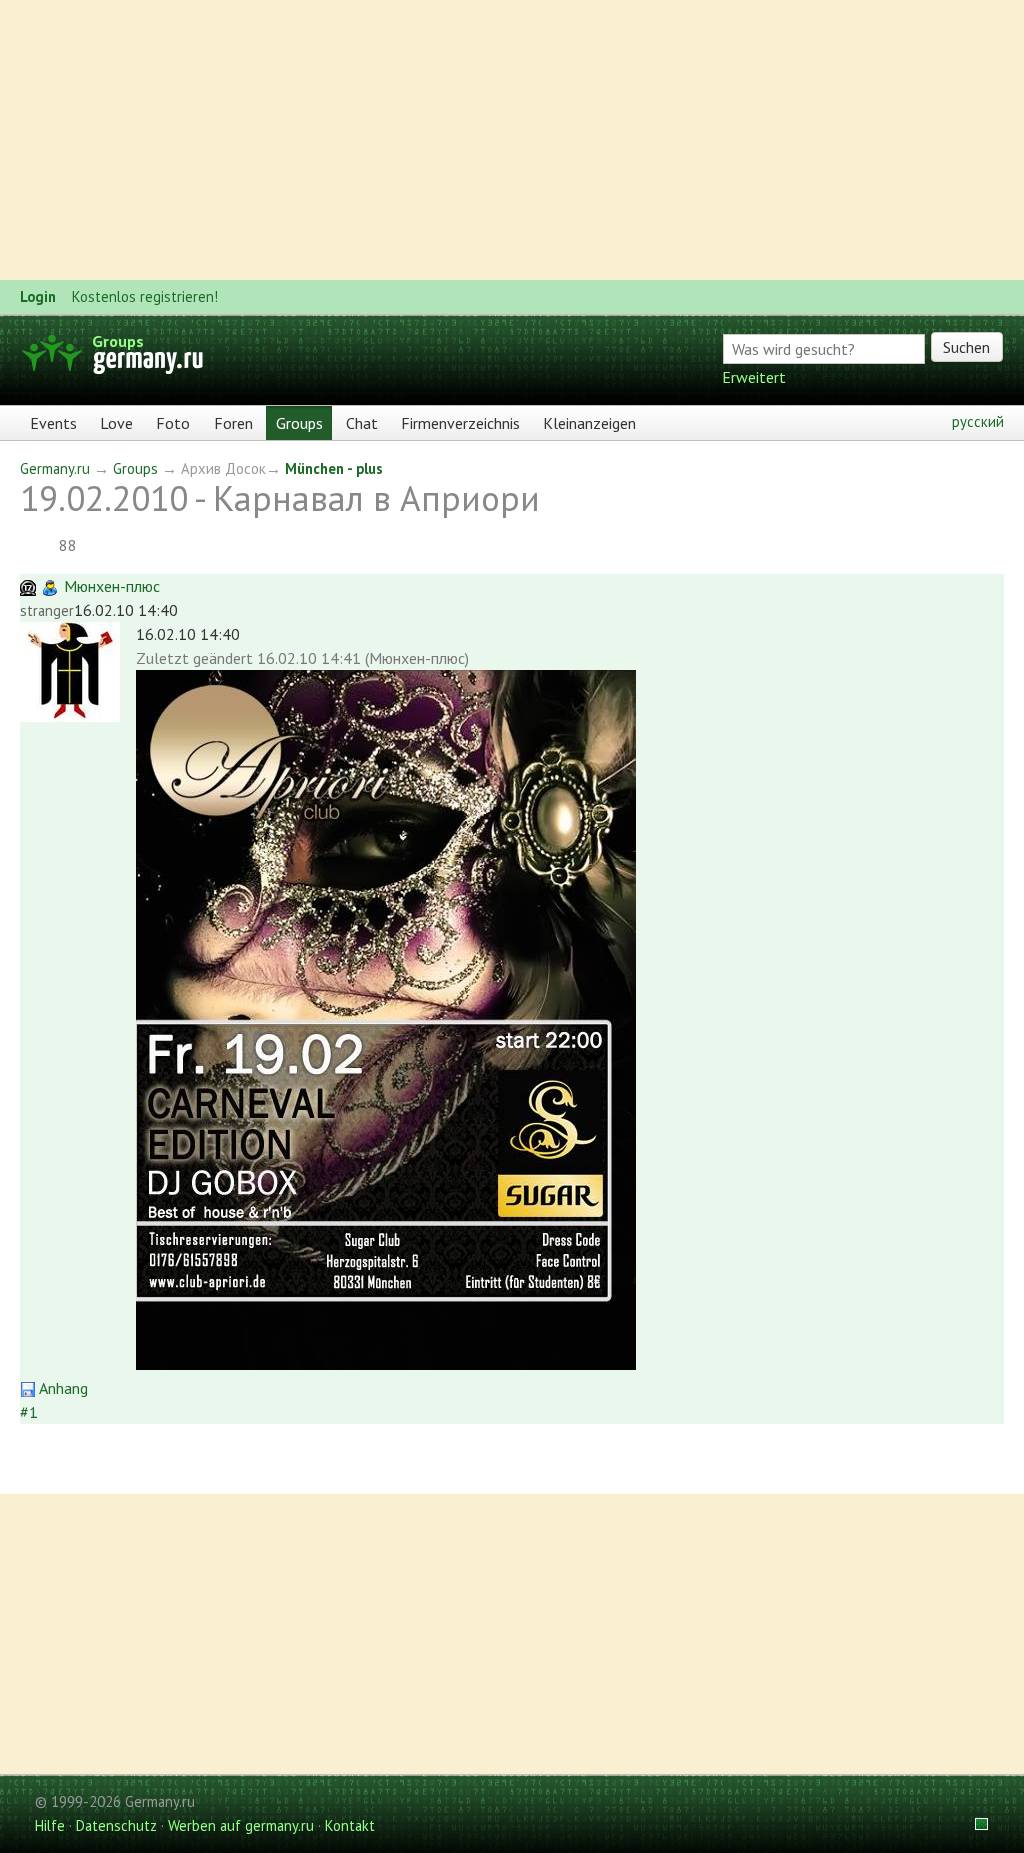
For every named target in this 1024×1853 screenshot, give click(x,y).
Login (38, 296)
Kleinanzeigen (589, 423)
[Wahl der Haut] (975, 1825)
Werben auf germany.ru (241, 1825)
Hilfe (50, 1825)
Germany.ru (55, 468)
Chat (362, 423)
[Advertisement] (512, 140)
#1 (29, 1412)
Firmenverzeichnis (460, 423)
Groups (118, 341)
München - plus (334, 468)
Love (116, 423)
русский (978, 421)
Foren (233, 423)
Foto (173, 423)
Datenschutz (116, 1825)
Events (53, 423)
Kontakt (350, 1825)
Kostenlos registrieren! (145, 296)
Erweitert (754, 377)
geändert (223, 658)
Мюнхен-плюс (112, 586)
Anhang (62, 1388)
